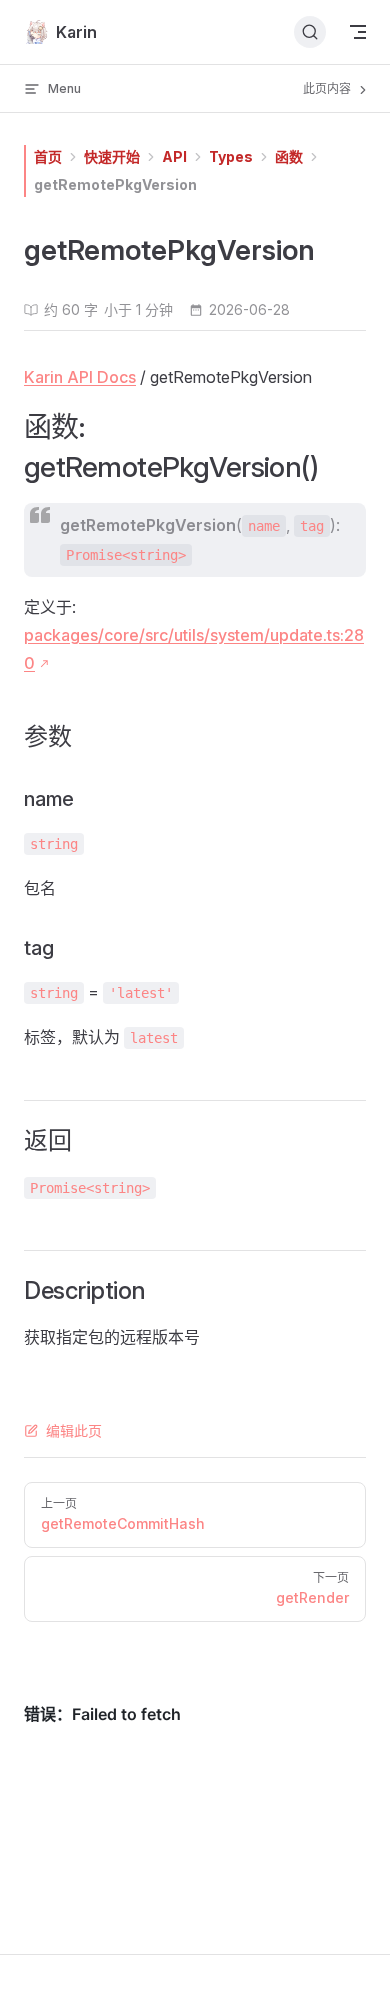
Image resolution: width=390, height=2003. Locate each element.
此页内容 (328, 88)
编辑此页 (74, 1430)
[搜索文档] (310, 32)
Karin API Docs (80, 377)
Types (231, 156)
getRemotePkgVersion (115, 184)
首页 (48, 156)
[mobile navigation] (358, 32)
